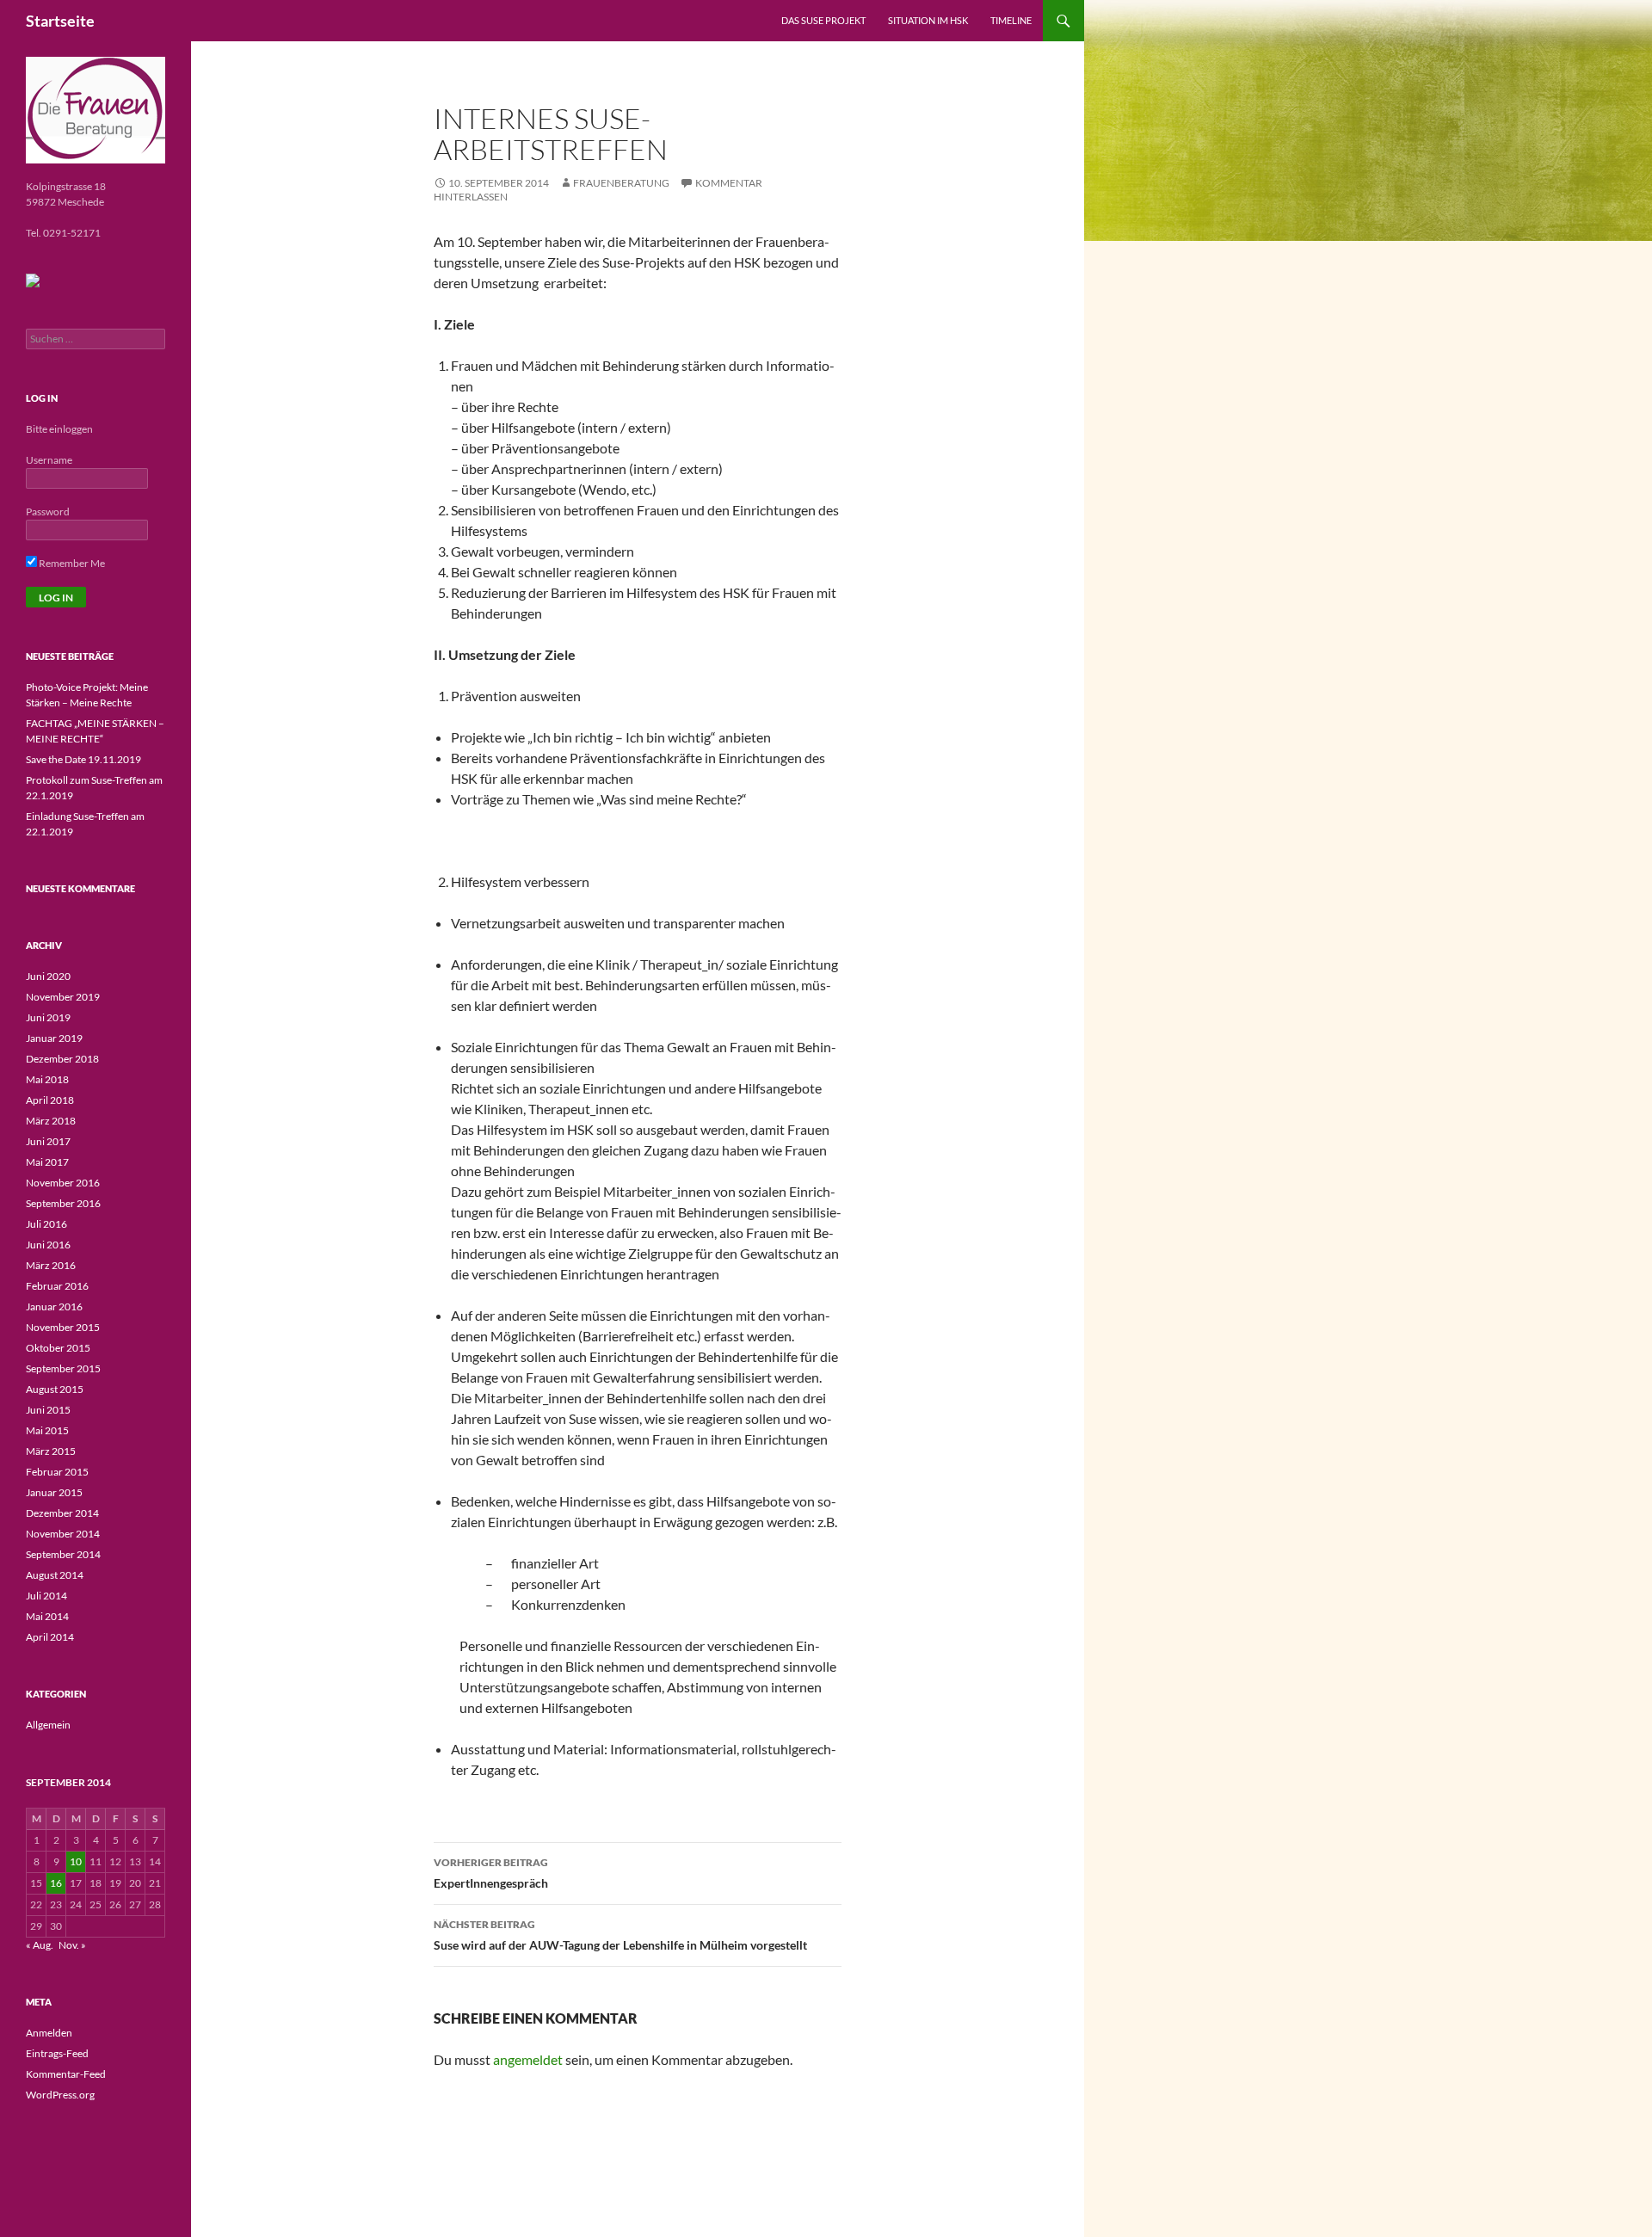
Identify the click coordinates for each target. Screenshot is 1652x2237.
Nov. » (72, 1945)
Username (49, 460)
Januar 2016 (54, 1306)
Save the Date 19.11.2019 (83, 759)
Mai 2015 (47, 1430)
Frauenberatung (621, 183)
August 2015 (55, 1389)
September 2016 (63, 1203)
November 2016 (63, 1183)
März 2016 (51, 1265)
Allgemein (48, 1725)
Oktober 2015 (58, 1348)
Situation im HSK (928, 20)
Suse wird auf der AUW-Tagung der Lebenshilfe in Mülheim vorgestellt (620, 1935)
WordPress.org (60, 2095)
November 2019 (63, 997)
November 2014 (63, 1534)
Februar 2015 (57, 1472)
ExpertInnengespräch (491, 1873)
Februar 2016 (57, 1286)
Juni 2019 (48, 1017)
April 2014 (50, 1637)
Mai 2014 (47, 1616)
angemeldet (528, 2059)
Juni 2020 (48, 976)
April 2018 (50, 1100)
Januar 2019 (54, 1038)
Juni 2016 (48, 1245)
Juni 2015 (48, 1410)
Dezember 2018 (62, 1059)
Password (48, 511)
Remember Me (71, 563)
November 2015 (63, 1327)
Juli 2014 (46, 1596)
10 (76, 1861)
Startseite (60, 21)
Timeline (1011, 20)
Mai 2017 (47, 1162)
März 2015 (51, 1451)
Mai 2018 (47, 1079)
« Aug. (40, 1945)
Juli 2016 (46, 1224)
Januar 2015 (54, 1492)
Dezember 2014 (62, 1513)
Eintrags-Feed (57, 2053)
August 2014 (55, 1575)
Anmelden (49, 2033)
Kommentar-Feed (66, 2074)
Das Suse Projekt (823, 20)
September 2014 (63, 1554)
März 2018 (51, 1121)
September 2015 (63, 1368)
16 (56, 1883)
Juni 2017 (48, 1141)
